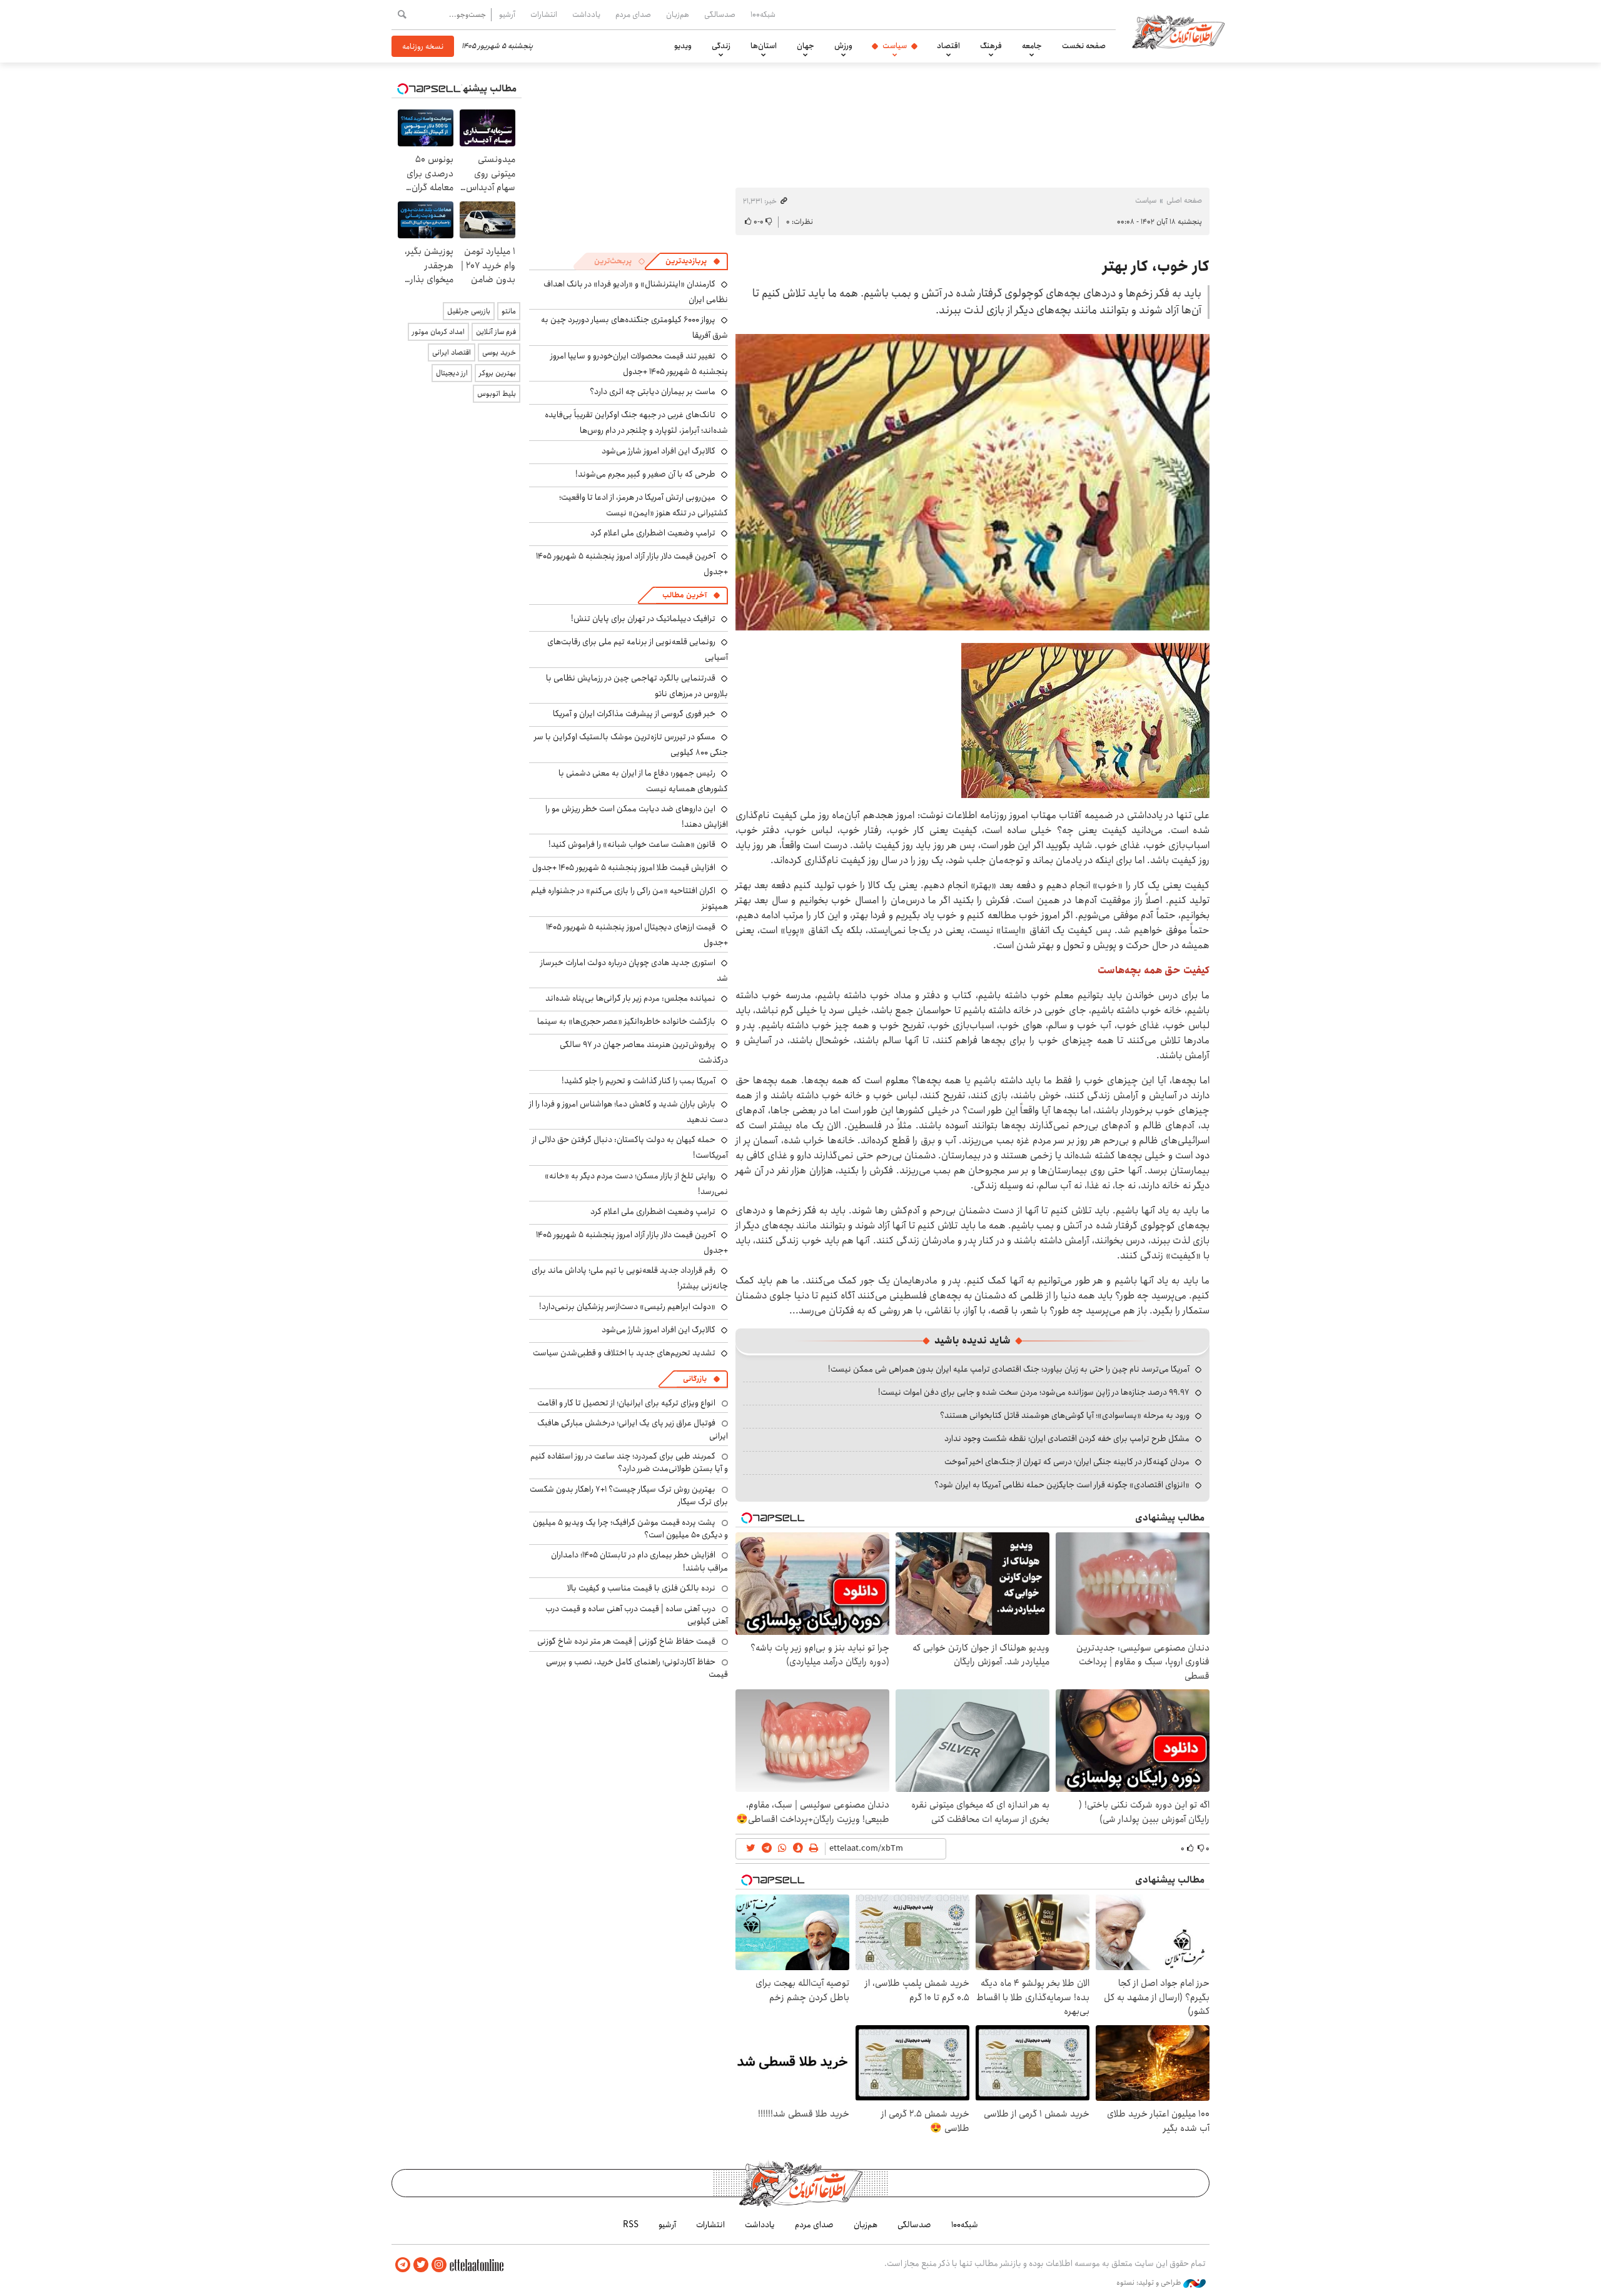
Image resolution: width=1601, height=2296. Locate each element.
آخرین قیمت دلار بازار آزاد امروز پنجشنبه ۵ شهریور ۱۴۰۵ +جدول (632, 564)
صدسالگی (720, 14)
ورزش (843, 46)
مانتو (509, 311)
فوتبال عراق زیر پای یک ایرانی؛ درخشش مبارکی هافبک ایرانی (633, 1429)
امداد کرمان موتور (438, 332)
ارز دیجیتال (452, 373)
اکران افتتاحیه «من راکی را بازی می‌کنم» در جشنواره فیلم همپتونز (629, 898)
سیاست (895, 46)
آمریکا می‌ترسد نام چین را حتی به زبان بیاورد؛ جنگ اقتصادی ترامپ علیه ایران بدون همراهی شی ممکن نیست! (1009, 1369)
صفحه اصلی (1184, 200)
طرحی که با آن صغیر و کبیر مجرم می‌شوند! (645, 474)
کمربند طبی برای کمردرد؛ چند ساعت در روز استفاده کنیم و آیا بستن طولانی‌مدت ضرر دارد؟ (629, 1462)
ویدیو (683, 46)
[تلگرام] (403, 2265)
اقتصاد (948, 46)
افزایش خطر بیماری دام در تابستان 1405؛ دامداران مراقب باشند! (639, 1561)
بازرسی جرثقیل (469, 311)
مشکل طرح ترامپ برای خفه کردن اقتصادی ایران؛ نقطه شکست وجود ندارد (1067, 1439)
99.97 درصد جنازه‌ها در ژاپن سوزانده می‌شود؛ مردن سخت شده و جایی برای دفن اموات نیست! (1034, 1392)
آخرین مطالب (684, 595)
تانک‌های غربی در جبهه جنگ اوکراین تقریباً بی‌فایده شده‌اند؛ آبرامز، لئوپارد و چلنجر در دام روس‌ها (636, 422)
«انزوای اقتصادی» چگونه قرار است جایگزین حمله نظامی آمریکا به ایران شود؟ (1062, 1485)
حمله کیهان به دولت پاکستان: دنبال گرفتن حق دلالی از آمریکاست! (630, 1147)
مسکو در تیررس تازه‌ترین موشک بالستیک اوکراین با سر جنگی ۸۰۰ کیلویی (631, 745)
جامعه (1032, 46)
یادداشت (586, 14)
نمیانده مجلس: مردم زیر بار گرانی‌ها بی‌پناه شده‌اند (630, 998)
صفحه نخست (1084, 46)
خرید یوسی (499, 352)
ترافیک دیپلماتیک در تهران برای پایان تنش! (643, 619)
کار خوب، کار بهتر (1156, 266)
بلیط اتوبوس (497, 394)
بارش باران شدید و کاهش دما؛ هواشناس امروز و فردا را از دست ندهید (629, 1112)
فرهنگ (991, 46)
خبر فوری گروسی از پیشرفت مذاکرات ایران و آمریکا (634, 714)
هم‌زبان (678, 14)
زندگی (721, 46)
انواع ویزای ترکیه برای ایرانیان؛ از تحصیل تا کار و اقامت (626, 1403)
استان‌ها (764, 46)
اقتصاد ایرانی (452, 352)
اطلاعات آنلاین (1178, 31)
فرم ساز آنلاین (496, 332)
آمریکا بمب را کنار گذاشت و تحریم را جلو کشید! (639, 1081)
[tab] (693, 261)
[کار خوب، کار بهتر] (972, 482)
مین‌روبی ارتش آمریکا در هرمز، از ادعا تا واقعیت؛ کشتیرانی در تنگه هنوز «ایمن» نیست (644, 505)
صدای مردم (633, 14)
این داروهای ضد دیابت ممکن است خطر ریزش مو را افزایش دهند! (637, 817)
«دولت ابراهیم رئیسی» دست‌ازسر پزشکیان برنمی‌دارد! (627, 1307)
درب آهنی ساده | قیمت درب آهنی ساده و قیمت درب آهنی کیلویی (637, 1615)
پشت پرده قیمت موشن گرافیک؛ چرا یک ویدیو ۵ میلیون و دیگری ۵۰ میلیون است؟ (630, 1529)
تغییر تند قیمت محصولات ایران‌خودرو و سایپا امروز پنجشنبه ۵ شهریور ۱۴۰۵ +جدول (639, 364)
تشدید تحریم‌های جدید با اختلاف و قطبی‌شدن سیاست (624, 1353)
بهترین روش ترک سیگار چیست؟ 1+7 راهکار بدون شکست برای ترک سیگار (629, 1495)
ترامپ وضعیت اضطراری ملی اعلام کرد (653, 533)
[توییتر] (421, 2265)
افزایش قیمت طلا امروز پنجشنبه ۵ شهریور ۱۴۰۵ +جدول (624, 867)
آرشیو (507, 14)
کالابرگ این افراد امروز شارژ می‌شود (659, 451)
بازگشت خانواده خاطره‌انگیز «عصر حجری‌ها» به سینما (626, 1021)
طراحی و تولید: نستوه (1150, 2283)
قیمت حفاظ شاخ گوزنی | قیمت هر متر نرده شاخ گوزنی (626, 1641)
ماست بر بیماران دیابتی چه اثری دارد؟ (653, 392)
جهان (806, 46)
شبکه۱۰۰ (763, 14)
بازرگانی (695, 1379)
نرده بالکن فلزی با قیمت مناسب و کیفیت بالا (641, 1588)
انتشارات (544, 14)
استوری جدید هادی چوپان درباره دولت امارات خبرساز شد (634, 970)
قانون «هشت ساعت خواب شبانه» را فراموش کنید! (632, 844)
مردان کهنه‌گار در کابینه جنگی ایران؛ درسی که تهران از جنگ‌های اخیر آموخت (1067, 1462)
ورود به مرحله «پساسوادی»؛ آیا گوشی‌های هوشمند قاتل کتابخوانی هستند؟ (1065, 1415)
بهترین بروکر (497, 373)
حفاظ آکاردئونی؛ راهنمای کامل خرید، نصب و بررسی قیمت (637, 1668)
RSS (631, 2225)
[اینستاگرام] (439, 2265)
